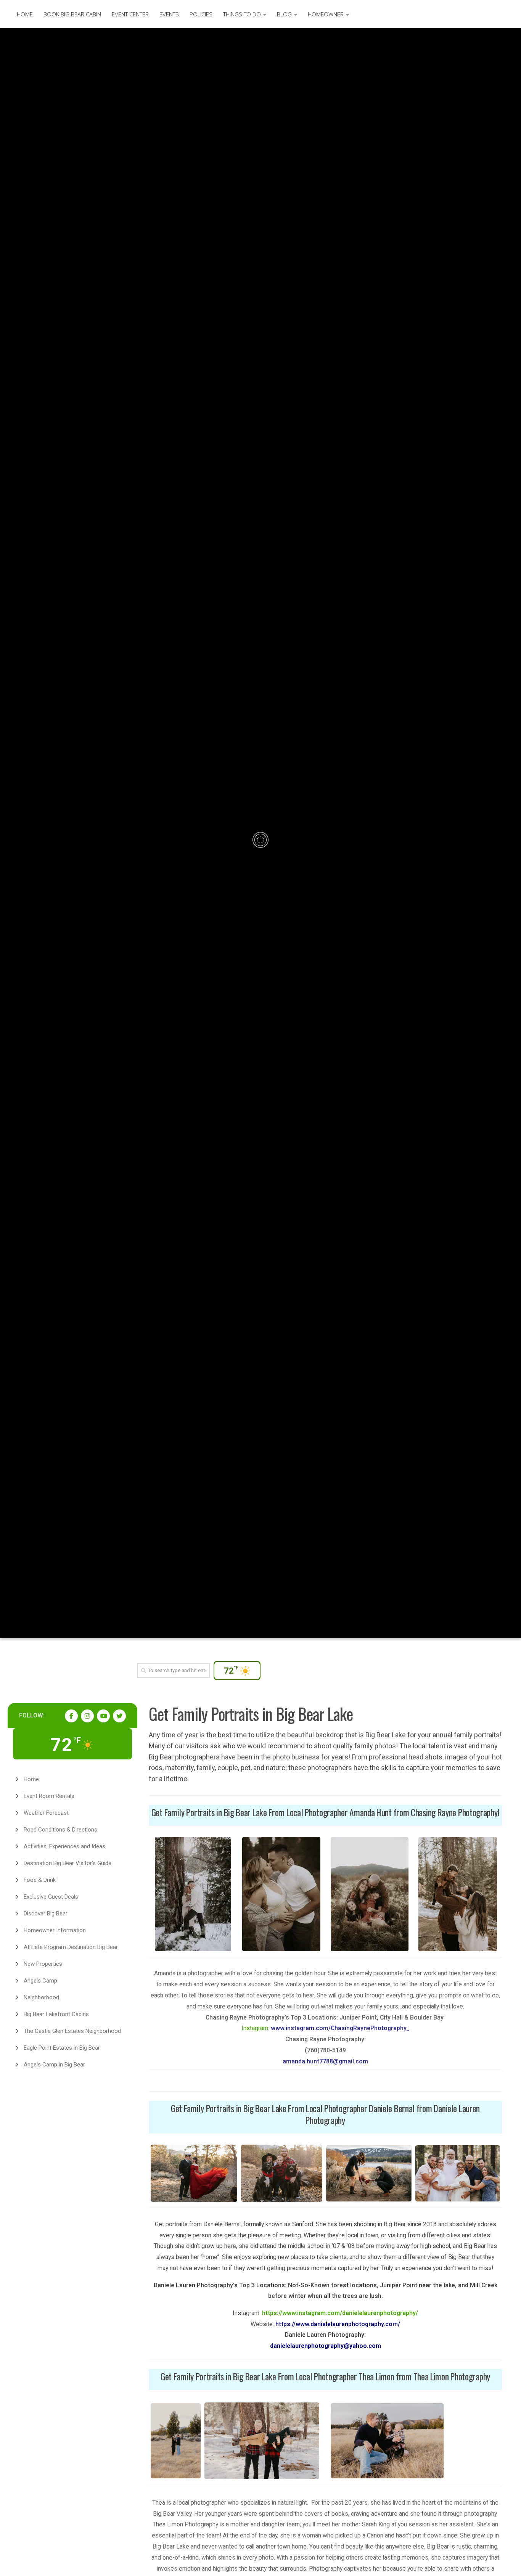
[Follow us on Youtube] (103, 1716)
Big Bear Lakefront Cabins (56, 2014)
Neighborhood (41, 1997)
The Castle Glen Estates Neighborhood (72, 2031)
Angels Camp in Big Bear (54, 2065)
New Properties (43, 1964)
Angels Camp (40, 1981)
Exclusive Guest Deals (51, 1897)
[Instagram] (87, 1716)
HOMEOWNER (326, 14)
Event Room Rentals (49, 1796)
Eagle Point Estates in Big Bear (62, 2048)
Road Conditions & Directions (60, 1830)
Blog (284, 14)
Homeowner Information (55, 1930)
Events (169, 14)
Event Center (130, 14)
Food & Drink (40, 1880)
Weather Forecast (46, 1813)
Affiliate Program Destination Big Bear (71, 1947)
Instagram (255, 2028)
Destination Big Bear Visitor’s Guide (68, 1863)
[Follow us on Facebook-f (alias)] (71, 1716)
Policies (201, 14)
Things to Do (242, 14)
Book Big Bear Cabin (72, 14)
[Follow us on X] (119, 1716)
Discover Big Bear (46, 1914)
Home (25, 14)
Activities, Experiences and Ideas (64, 1846)
